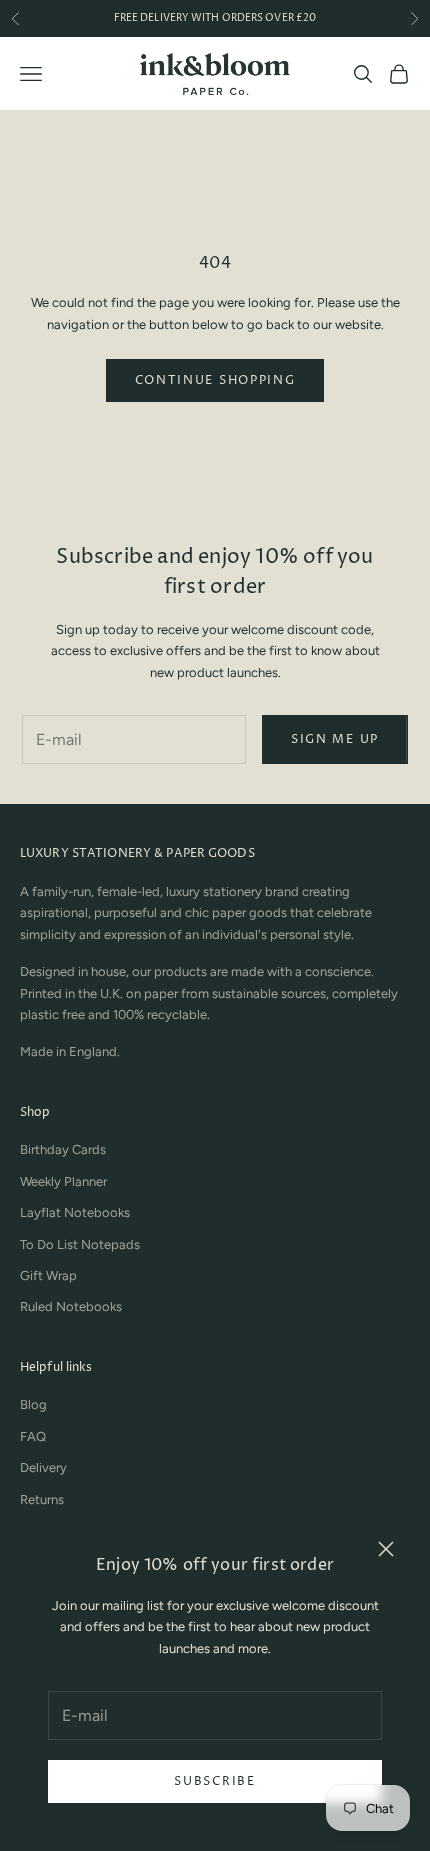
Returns (42, 1499)
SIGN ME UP (335, 739)
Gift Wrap (48, 1275)
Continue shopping (215, 380)
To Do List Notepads (80, 1244)
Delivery (43, 1467)
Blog (33, 1404)
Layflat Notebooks (75, 1212)
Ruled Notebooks (71, 1306)
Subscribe (214, 1781)
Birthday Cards (63, 1149)
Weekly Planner (63, 1181)
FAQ (33, 1436)
